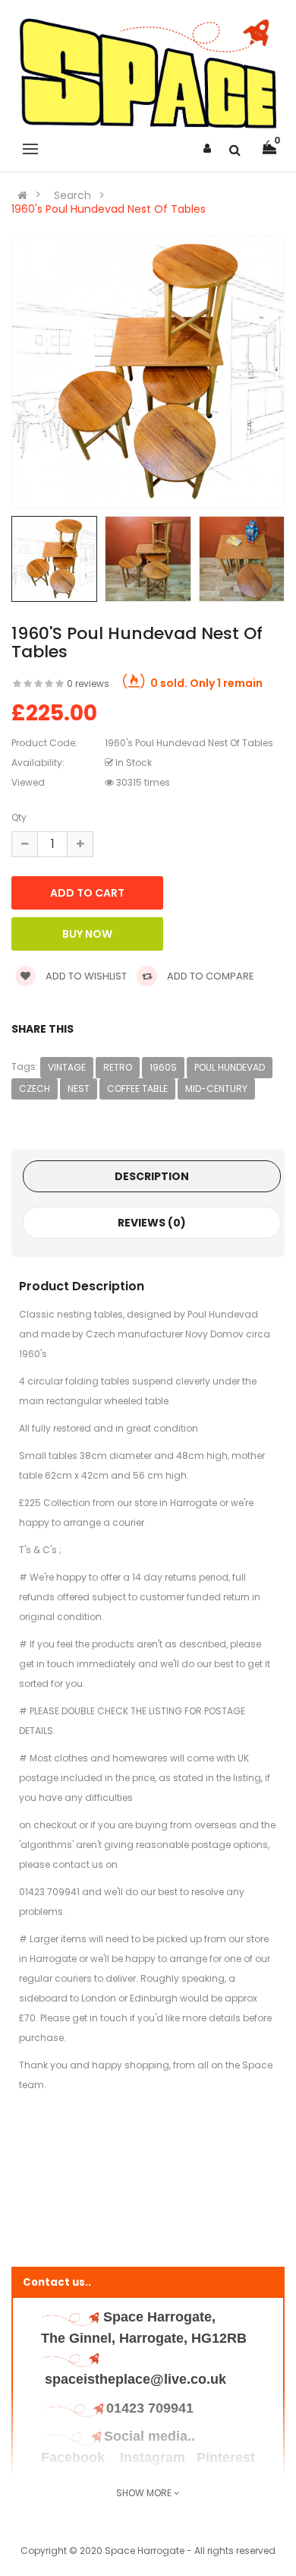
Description (152, 1176)
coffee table (137, 1089)
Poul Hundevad (230, 1067)
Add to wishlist (85, 976)
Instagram (153, 2457)
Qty (19, 817)
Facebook (75, 2457)
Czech (35, 1089)
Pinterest (226, 2457)
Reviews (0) (152, 1223)
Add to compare (209, 976)
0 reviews (88, 684)
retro (118, 1067)
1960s (163, 1067)
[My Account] (207, 148)
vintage (67, 1067)
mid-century (216, 1089)
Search (72, 195)
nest (79, 1089)
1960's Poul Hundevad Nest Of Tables (109, 209)
